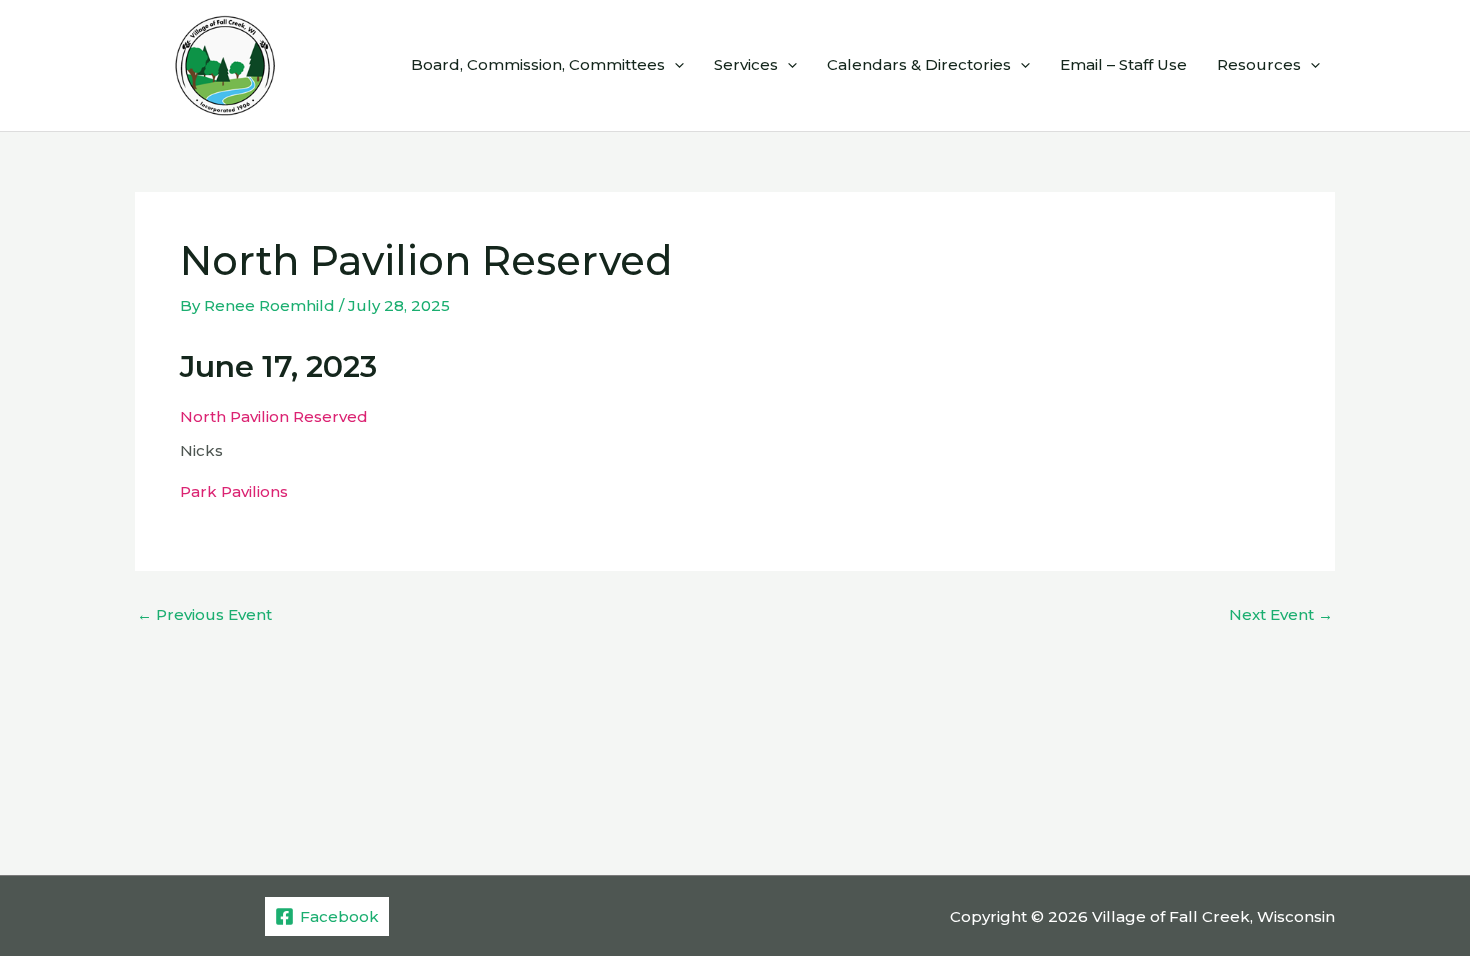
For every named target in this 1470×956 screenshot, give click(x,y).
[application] (674, 65)
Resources (1259, 64)
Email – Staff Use (1123, 64)
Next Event (1281, 614)
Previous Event (204, 614)
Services (746, 64)
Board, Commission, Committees (538, 64)
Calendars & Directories (919, 64)
